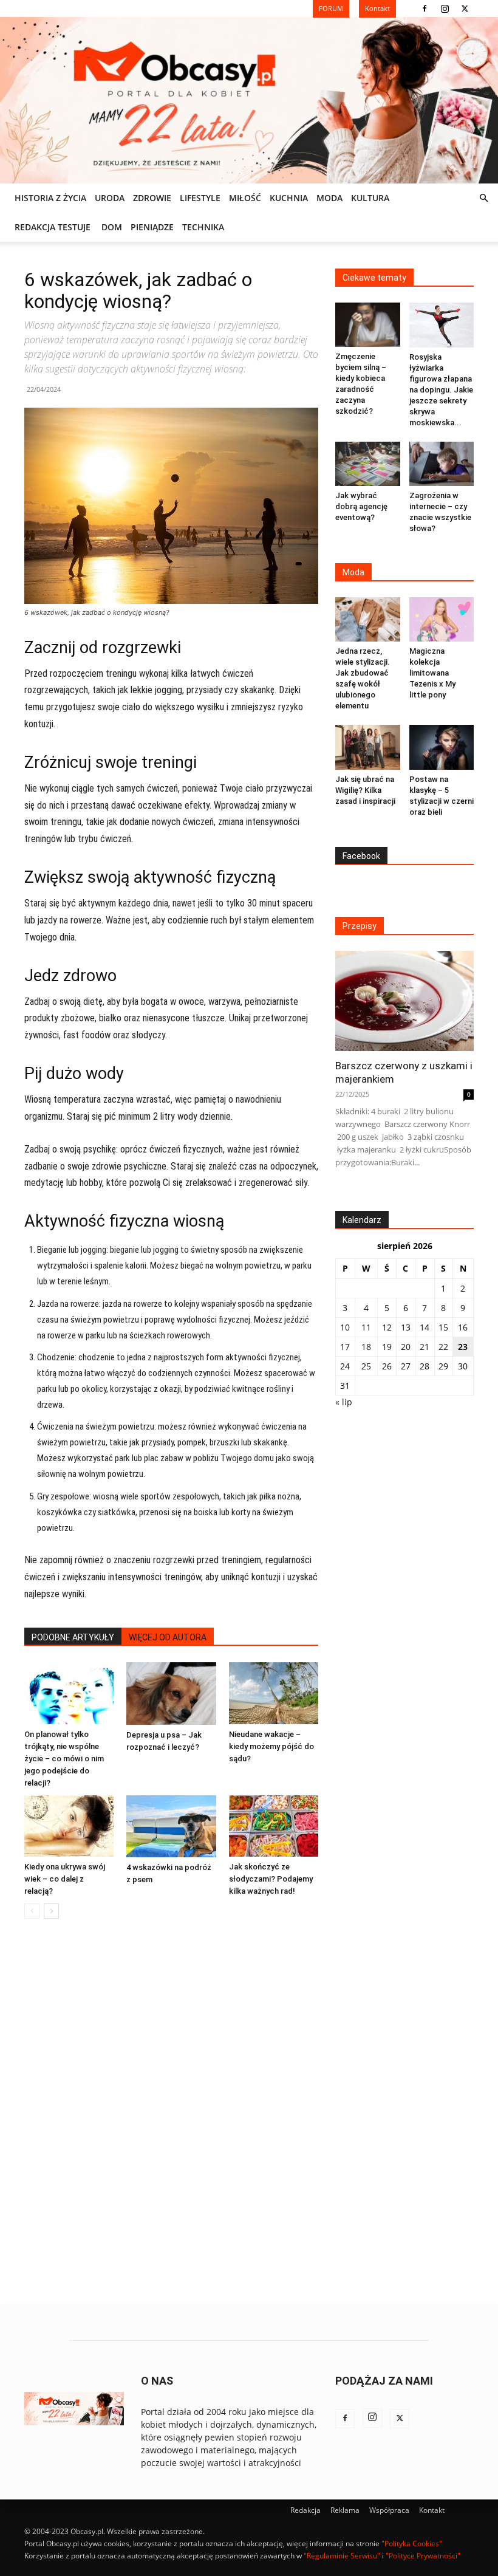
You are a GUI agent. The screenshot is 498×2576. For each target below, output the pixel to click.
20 (406, 1347)
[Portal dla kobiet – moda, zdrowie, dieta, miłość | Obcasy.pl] (249, 100)
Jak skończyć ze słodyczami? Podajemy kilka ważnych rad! (271, 1879)
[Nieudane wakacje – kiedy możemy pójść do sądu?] (274, 1693)
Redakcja (305, 2510)
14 (425, 1327)
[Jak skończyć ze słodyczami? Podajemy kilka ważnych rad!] (274, 1826)
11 (366, 1327)
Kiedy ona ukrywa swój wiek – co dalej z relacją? (65, 1879)
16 (463, 1327)
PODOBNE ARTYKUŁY (73, 1637)
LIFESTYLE (200, 198)
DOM (112, 227)
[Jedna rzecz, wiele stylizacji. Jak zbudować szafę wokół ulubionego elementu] (368, 619)
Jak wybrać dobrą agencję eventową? (361, 506)
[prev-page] (32, 1911)
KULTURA (370, 198)
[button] (483, 198)
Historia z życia (50, 198)
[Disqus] (171, 2112)
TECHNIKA (203, 227)
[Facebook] (425, 9)
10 (345, 1327)
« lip (344, 1402)
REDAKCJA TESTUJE (53, 227)
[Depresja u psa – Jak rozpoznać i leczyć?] (171, 1693)
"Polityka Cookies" (412, 2543)
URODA (110, 198)
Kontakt (432, 2510)
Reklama (345, 2510)
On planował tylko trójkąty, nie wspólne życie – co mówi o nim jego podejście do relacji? (64, 1759)
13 (406, 1327)
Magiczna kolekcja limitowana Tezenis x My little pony (432, 673)
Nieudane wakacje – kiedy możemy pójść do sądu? (271, 1746)
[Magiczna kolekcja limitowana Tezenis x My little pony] (442, 619)
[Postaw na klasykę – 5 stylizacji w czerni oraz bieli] (442, 747)
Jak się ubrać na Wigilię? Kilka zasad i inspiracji (365, 790)
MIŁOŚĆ (245, 198)
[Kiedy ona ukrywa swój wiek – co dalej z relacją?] (69, 1826)
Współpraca (389, 2510)
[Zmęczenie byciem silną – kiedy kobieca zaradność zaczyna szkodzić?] (368, 325)
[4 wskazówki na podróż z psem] (171, 1826)
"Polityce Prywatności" (423, 2556)
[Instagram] (445, 9)
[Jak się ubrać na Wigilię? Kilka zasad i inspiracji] (368, 747)
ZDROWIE (152, 198)
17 (345, 1347)
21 (425, 1347)
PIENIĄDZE (152, 227)
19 (387, 1347)
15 (443, 1327)
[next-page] (51, 1911)
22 (443, 1347)
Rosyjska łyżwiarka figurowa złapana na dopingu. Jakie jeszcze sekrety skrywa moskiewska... (441, 390)
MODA (329, 198)
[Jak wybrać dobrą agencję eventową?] (368, 464)
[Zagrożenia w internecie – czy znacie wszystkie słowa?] (442, 464)
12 (387, 1327)
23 (463, 1347)
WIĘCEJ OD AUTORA (168, 1637)
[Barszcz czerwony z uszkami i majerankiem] (404, 1001)
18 (366, 1347)
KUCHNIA (289, 198)
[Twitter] (465, 9)
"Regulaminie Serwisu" (342, 2556)
